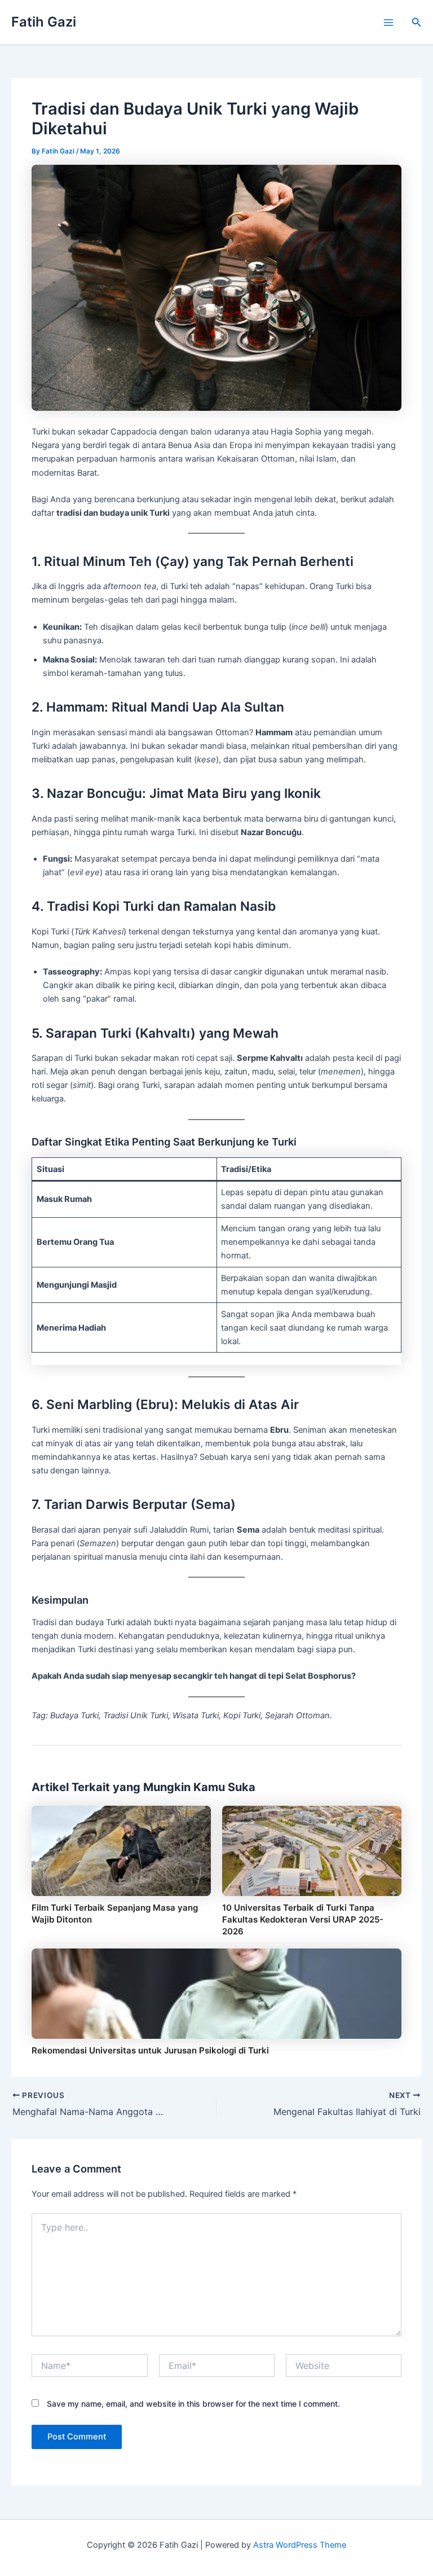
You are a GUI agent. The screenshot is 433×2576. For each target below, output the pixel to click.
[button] (417, 22)
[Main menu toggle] (388, 23)
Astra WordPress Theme (300, 2545)
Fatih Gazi (44, 22)
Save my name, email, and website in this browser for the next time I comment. (193, 2404)
